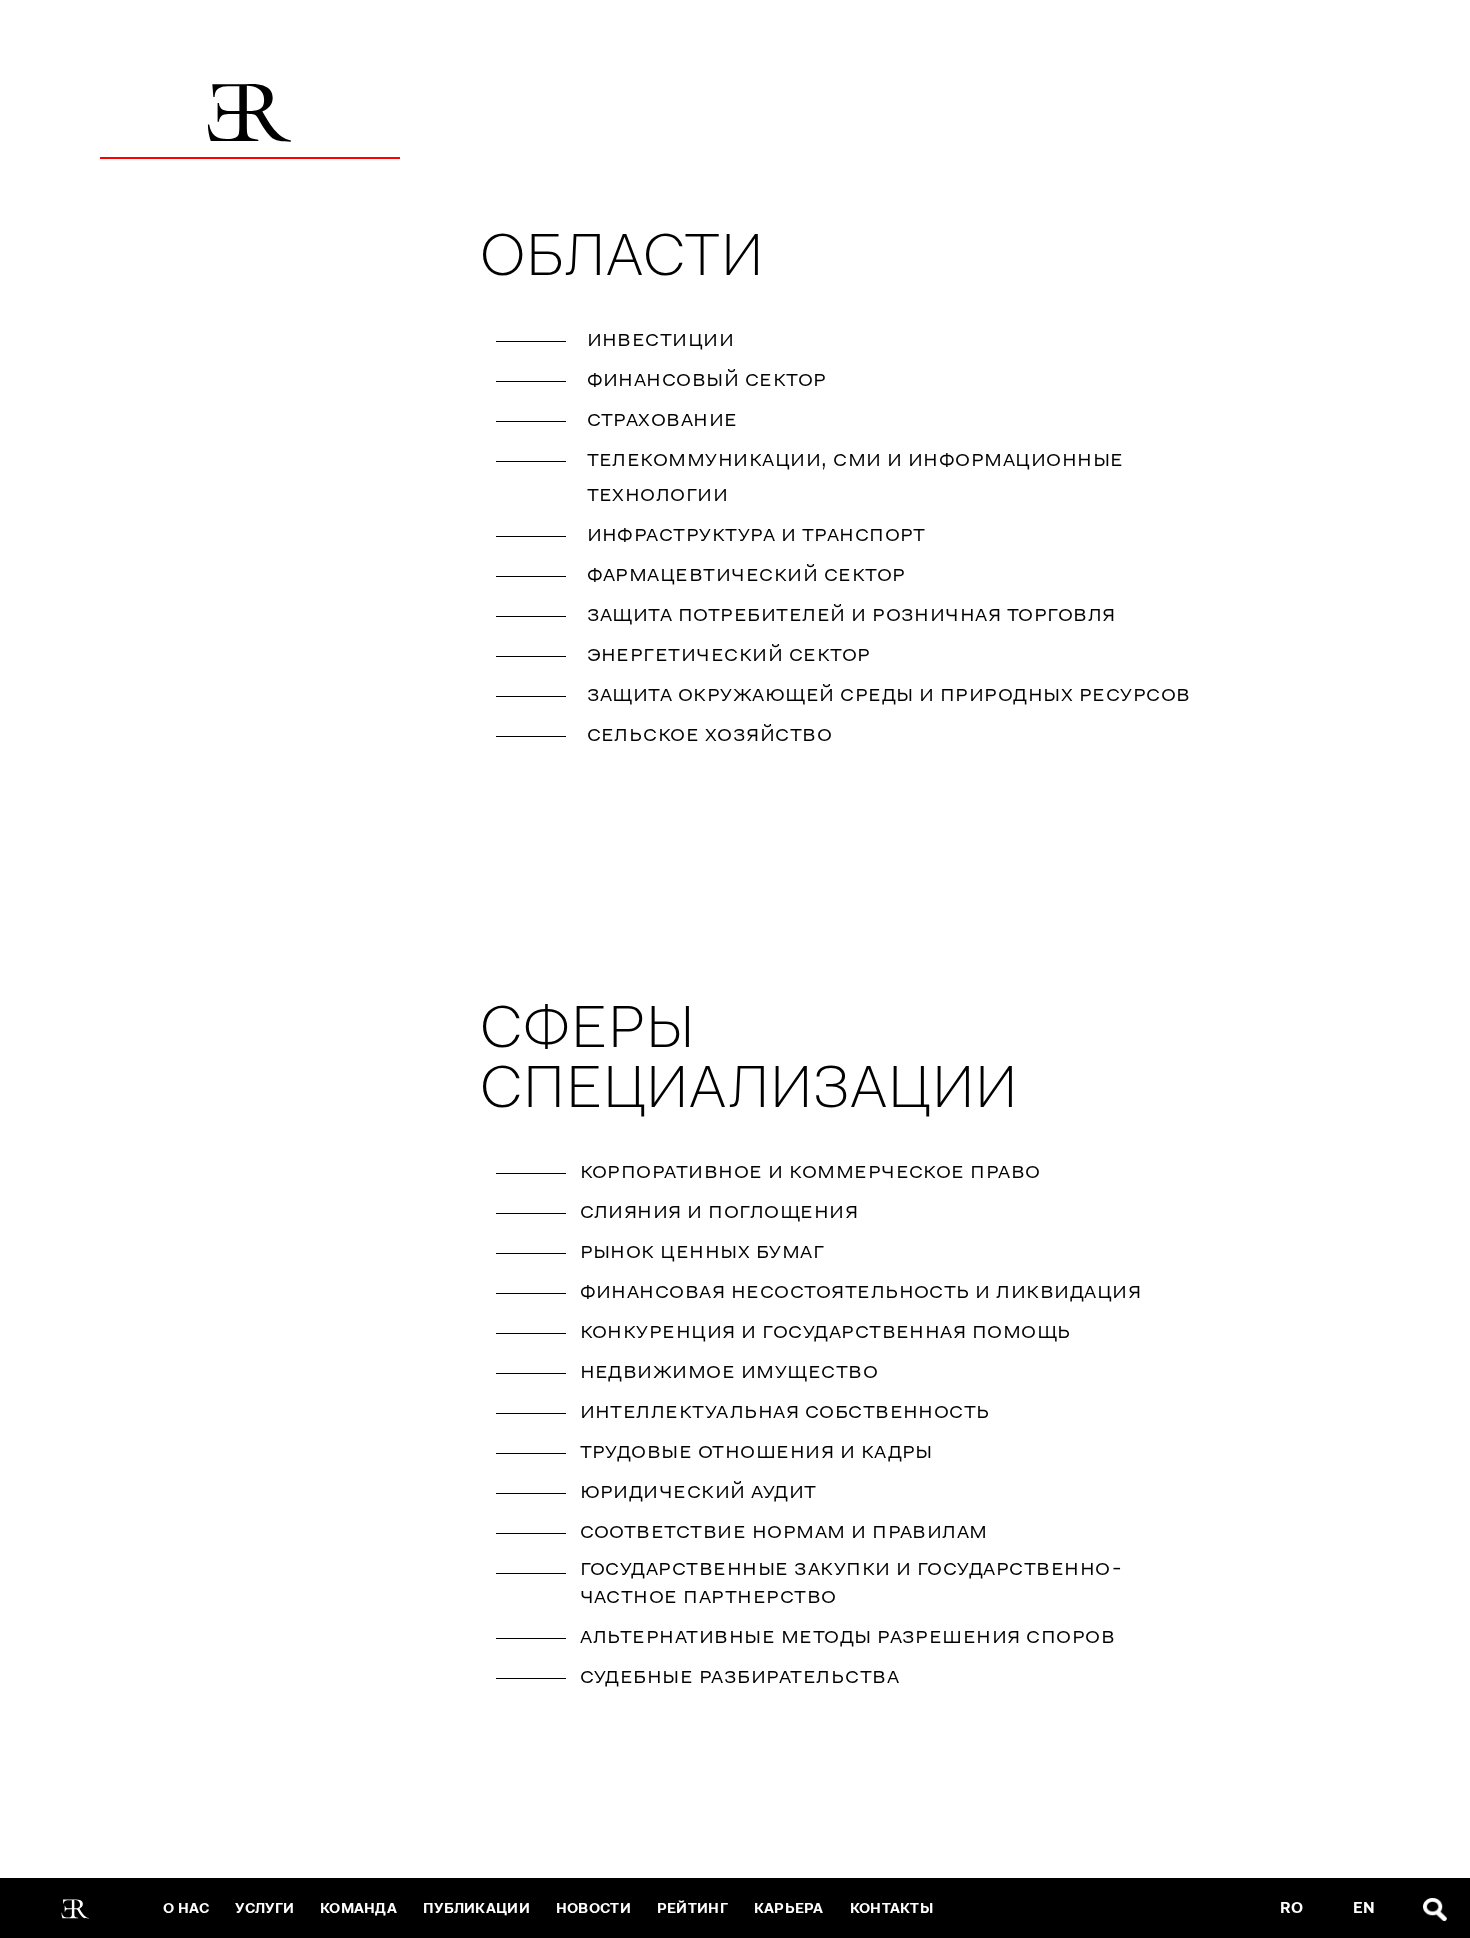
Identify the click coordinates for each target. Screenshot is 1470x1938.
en (1364, 1908)
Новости (593, 1908)
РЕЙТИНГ (692, 1908)
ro (1291, 1908)
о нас (186, 1908)
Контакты (891, 1908)
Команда (358, 1908)
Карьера (789, 1908)
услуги (264, 1908)
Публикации (476, 1908)
